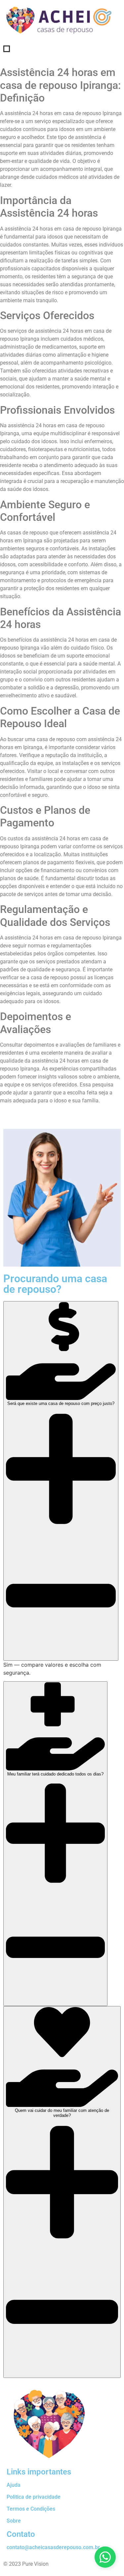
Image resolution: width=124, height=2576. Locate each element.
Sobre (14, 2521)
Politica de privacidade (34, 2497)
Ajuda (14, 2485)
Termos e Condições (31, 2509)
